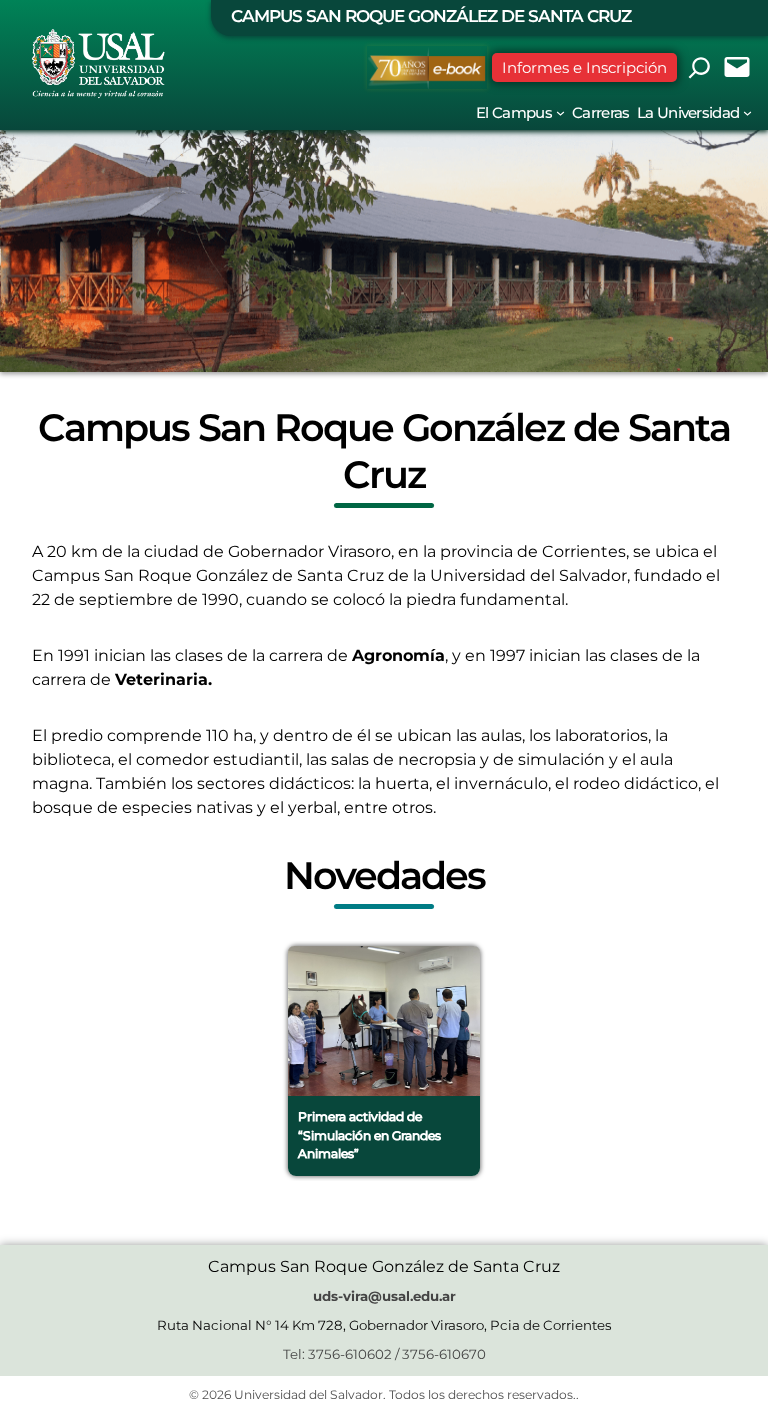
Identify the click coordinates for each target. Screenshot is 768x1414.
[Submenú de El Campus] (560, 112)
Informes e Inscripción (584, 67)
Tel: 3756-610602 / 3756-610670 (384, 1354)
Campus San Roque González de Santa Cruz (431, 16)
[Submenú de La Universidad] (747, 112)
